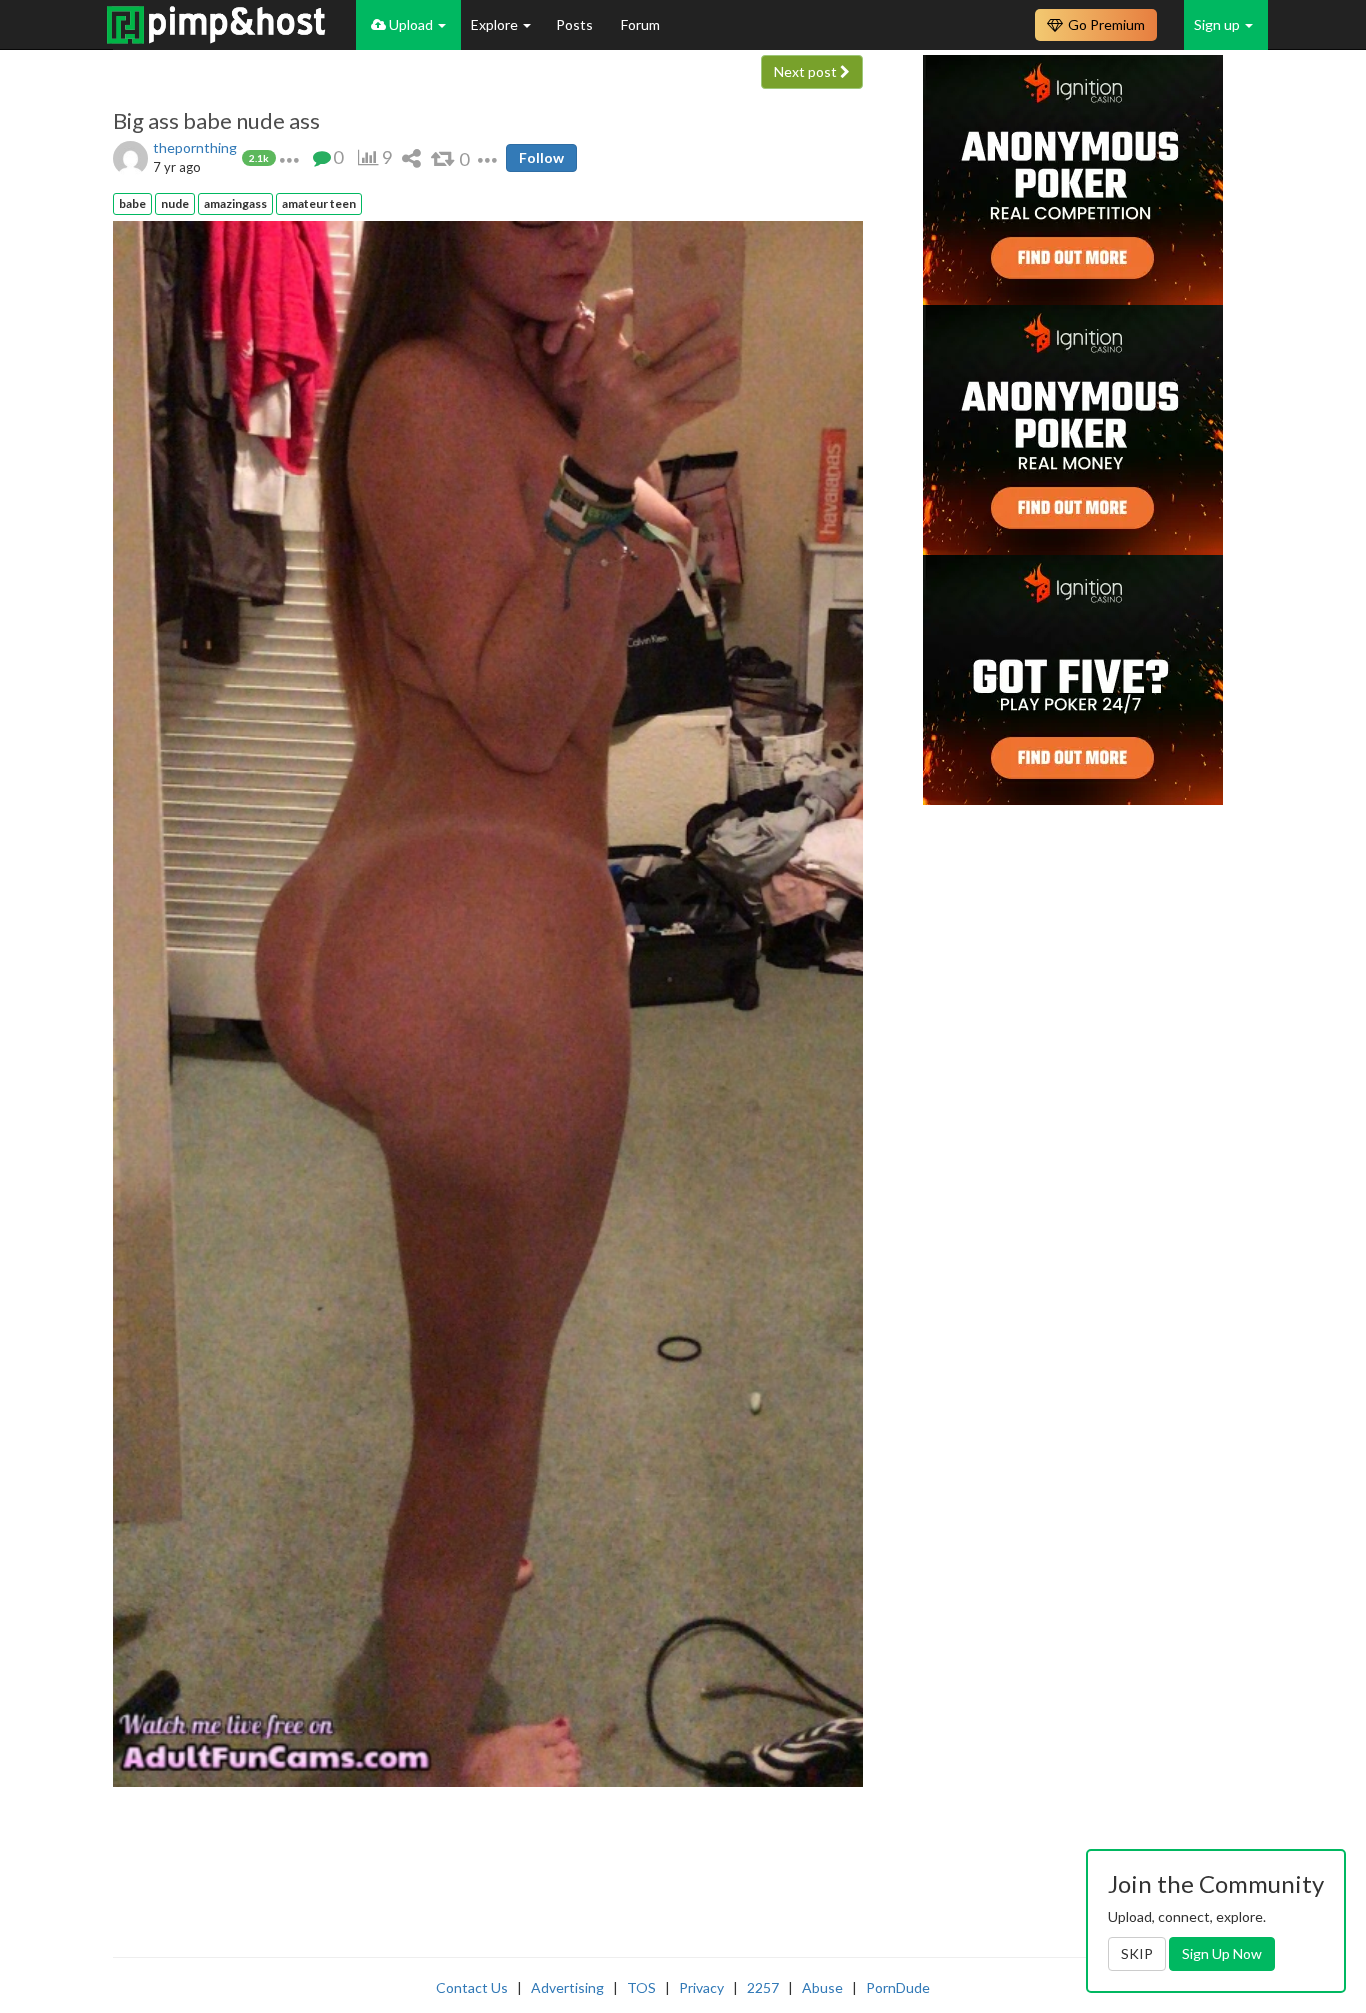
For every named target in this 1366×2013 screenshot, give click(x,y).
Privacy (701, 1987)
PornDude (898, 1987)
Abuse (822, 1987)
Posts (576, 24)
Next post (807, 71)
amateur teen (319, 203)
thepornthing (195, 147)
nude (175, 203)
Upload (411, 24)
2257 (763, 1987)
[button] (289, 157)
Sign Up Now (1222, 1953)
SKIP (1137, 1953)
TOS (641, 1987)
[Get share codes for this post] (411, 157)
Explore (496, 24)
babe (132, 203)
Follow (541, 157)
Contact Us (472, 1987)
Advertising (567, 1987)
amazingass (235, 203)
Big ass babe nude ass (216, 121)
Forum (640, 24)
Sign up (1218, 24)
